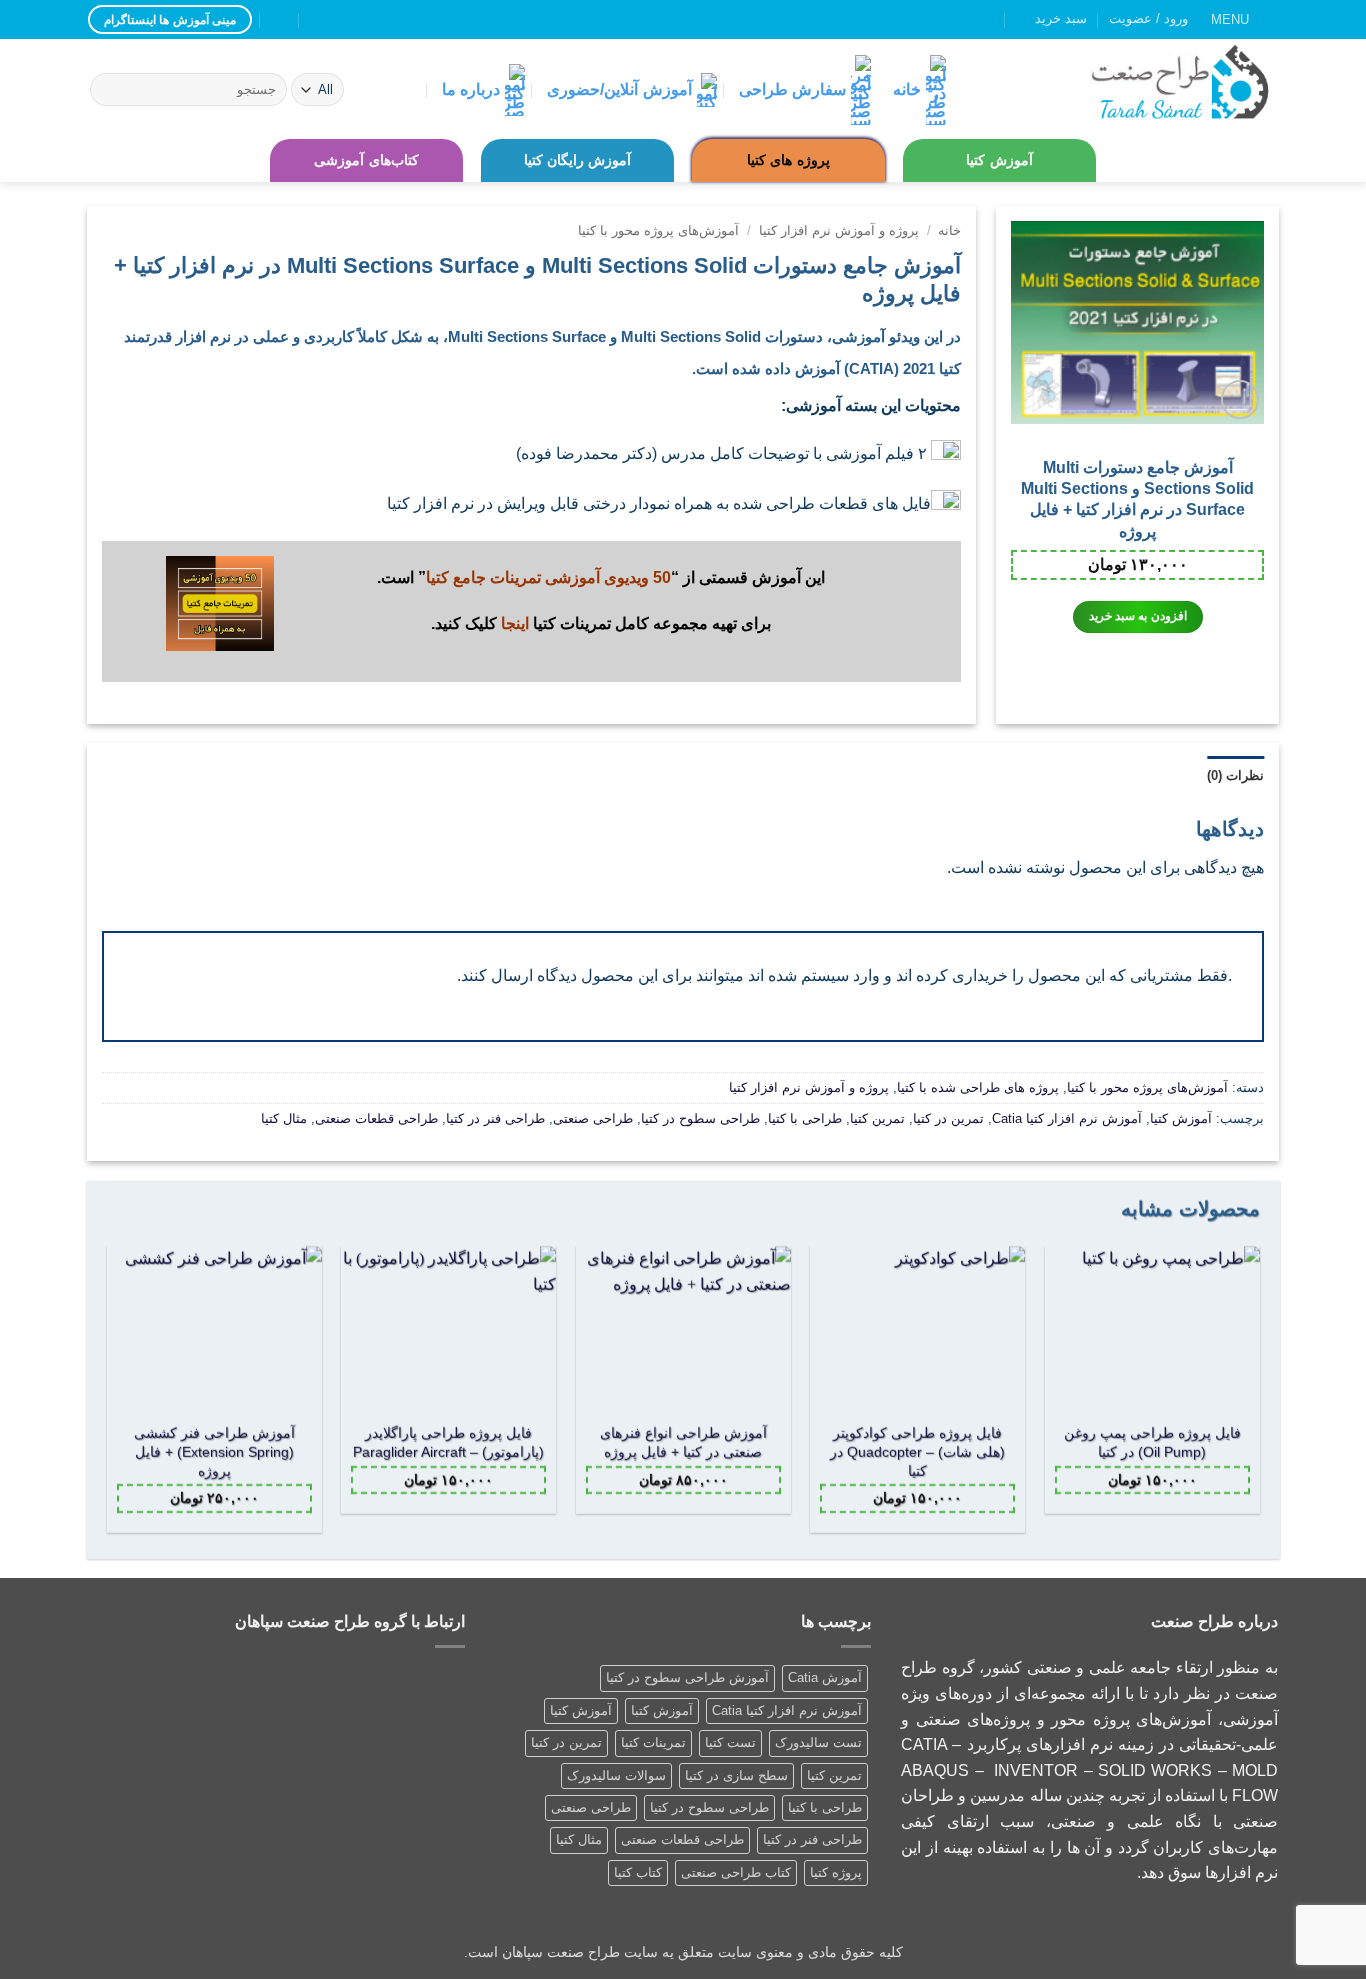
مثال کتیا (284, 1118)
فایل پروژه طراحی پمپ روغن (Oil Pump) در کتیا (1152, 1442)
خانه (907, 89)
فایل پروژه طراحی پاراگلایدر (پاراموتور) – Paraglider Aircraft (448, 1442)
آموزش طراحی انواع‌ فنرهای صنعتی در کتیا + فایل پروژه (683, 1442)
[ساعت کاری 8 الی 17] (319, 20)
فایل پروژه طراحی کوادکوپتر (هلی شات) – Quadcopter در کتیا (917, 1451)
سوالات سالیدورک (616, 1775)
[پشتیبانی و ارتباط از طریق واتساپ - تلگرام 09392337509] (280, 20)
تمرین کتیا (877, 1118)
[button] (1244, 19)
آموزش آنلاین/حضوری (619, 89)
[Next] (108, 1397)
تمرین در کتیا (948, 1118)
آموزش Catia (825, 1677)
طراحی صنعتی (593, 1118)
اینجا (515, 623)
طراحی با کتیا (805, 1118)
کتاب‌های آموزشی (366, 160)
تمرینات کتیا (653, 1742)
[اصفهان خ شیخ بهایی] (359, 20)
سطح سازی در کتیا (736, 1775)
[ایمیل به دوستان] (544, 695)
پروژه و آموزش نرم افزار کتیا (839, 230)
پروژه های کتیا (788, 160)
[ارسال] (108, 90)
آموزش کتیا (999, 160)
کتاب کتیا (638, 1872)
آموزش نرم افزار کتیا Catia (1067, 1118)
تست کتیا (730, 1742)
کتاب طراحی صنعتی (736, 1872)
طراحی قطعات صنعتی (376, 1118)
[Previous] (1258, 1397)
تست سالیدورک (818, 1742)
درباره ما (471, 89)
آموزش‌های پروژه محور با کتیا (658, 230)
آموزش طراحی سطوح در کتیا (687, 1677)
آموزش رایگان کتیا (578, 160)
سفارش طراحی (792, 89)
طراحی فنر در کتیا (495, 1118)
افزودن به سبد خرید (1138, 616)
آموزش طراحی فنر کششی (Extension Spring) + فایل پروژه (213, 1451)
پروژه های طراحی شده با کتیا (978, 1087)
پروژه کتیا (836, 1872)
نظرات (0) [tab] (1235, 775)
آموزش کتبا (662, 1710)
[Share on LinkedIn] (519, 695)
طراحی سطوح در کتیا (700, 1118)
